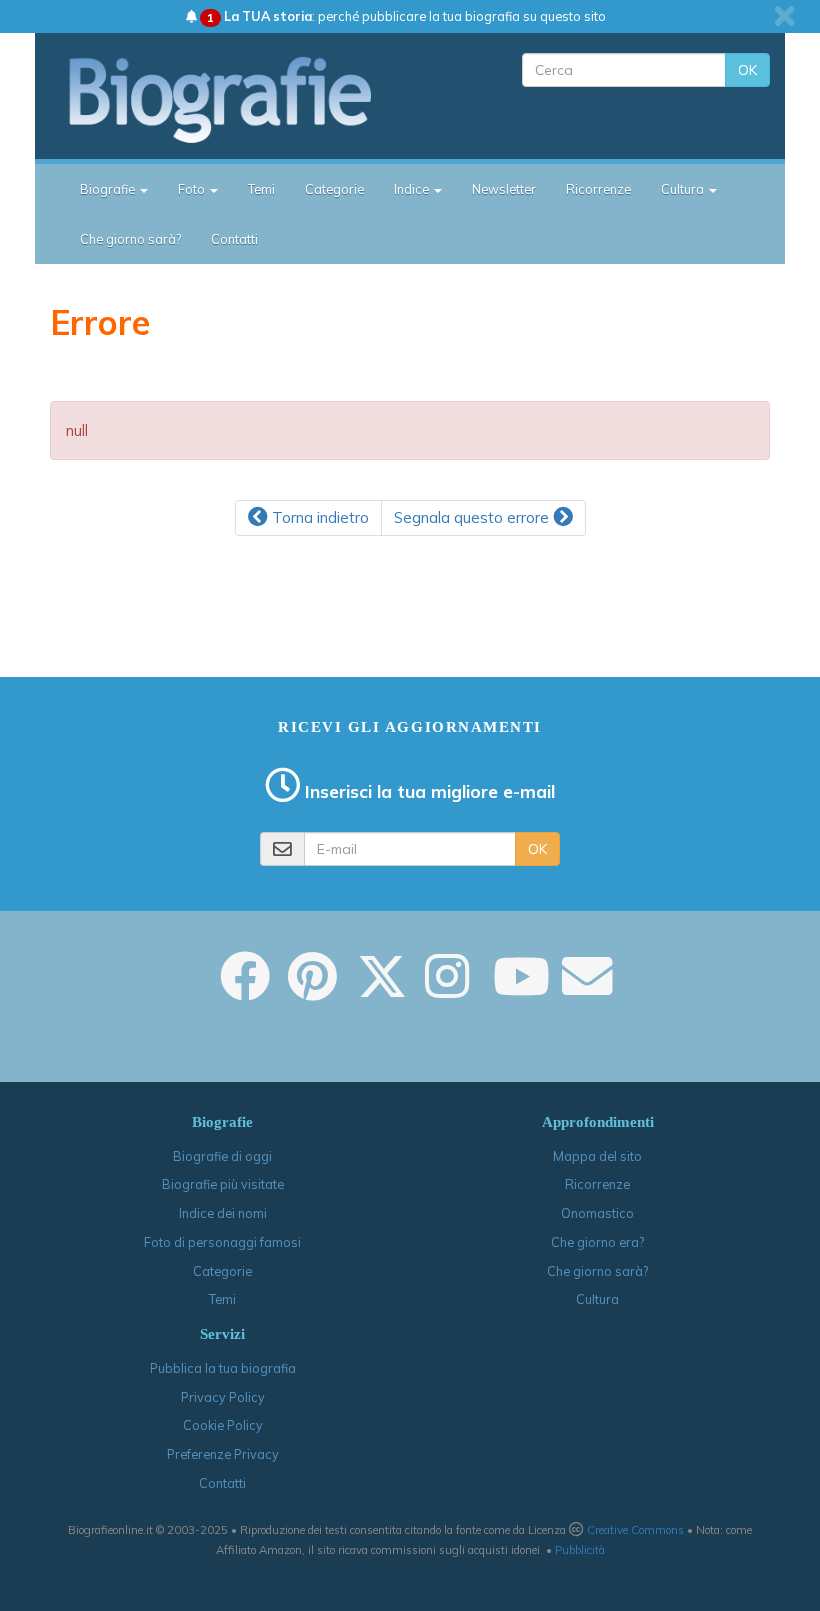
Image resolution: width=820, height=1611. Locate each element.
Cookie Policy (223, 1425)
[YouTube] (521, 990)
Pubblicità (580, 1550)
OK (747, 70)
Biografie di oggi (222, 1156)
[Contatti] (587, 990)
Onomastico (597, 1213)
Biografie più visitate (223, 1184)
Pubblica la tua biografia (223, 1368)
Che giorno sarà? (130, 239)
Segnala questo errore (473, 517)
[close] (784, 16)
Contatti (234, 239)
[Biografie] (237, 99)
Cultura (597, 1299)
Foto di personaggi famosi (222, 1242)
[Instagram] (447, 990)
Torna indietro (318, 517)
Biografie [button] (109, 189)
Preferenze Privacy (223, 1454)
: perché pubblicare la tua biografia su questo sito (406, 16)
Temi (261, 189)
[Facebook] (245, 990)
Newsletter (504, 189)
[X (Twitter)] (382, 990)
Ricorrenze (598, 189)
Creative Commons (635, 1530)
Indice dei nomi (223, 1213)
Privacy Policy (223, 1397)
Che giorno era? (597, 1242)
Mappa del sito (597, 1156)
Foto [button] (193, 189)
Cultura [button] (684, 189)
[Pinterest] (312, 990)
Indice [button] (413, 189)
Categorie (334, 189)
